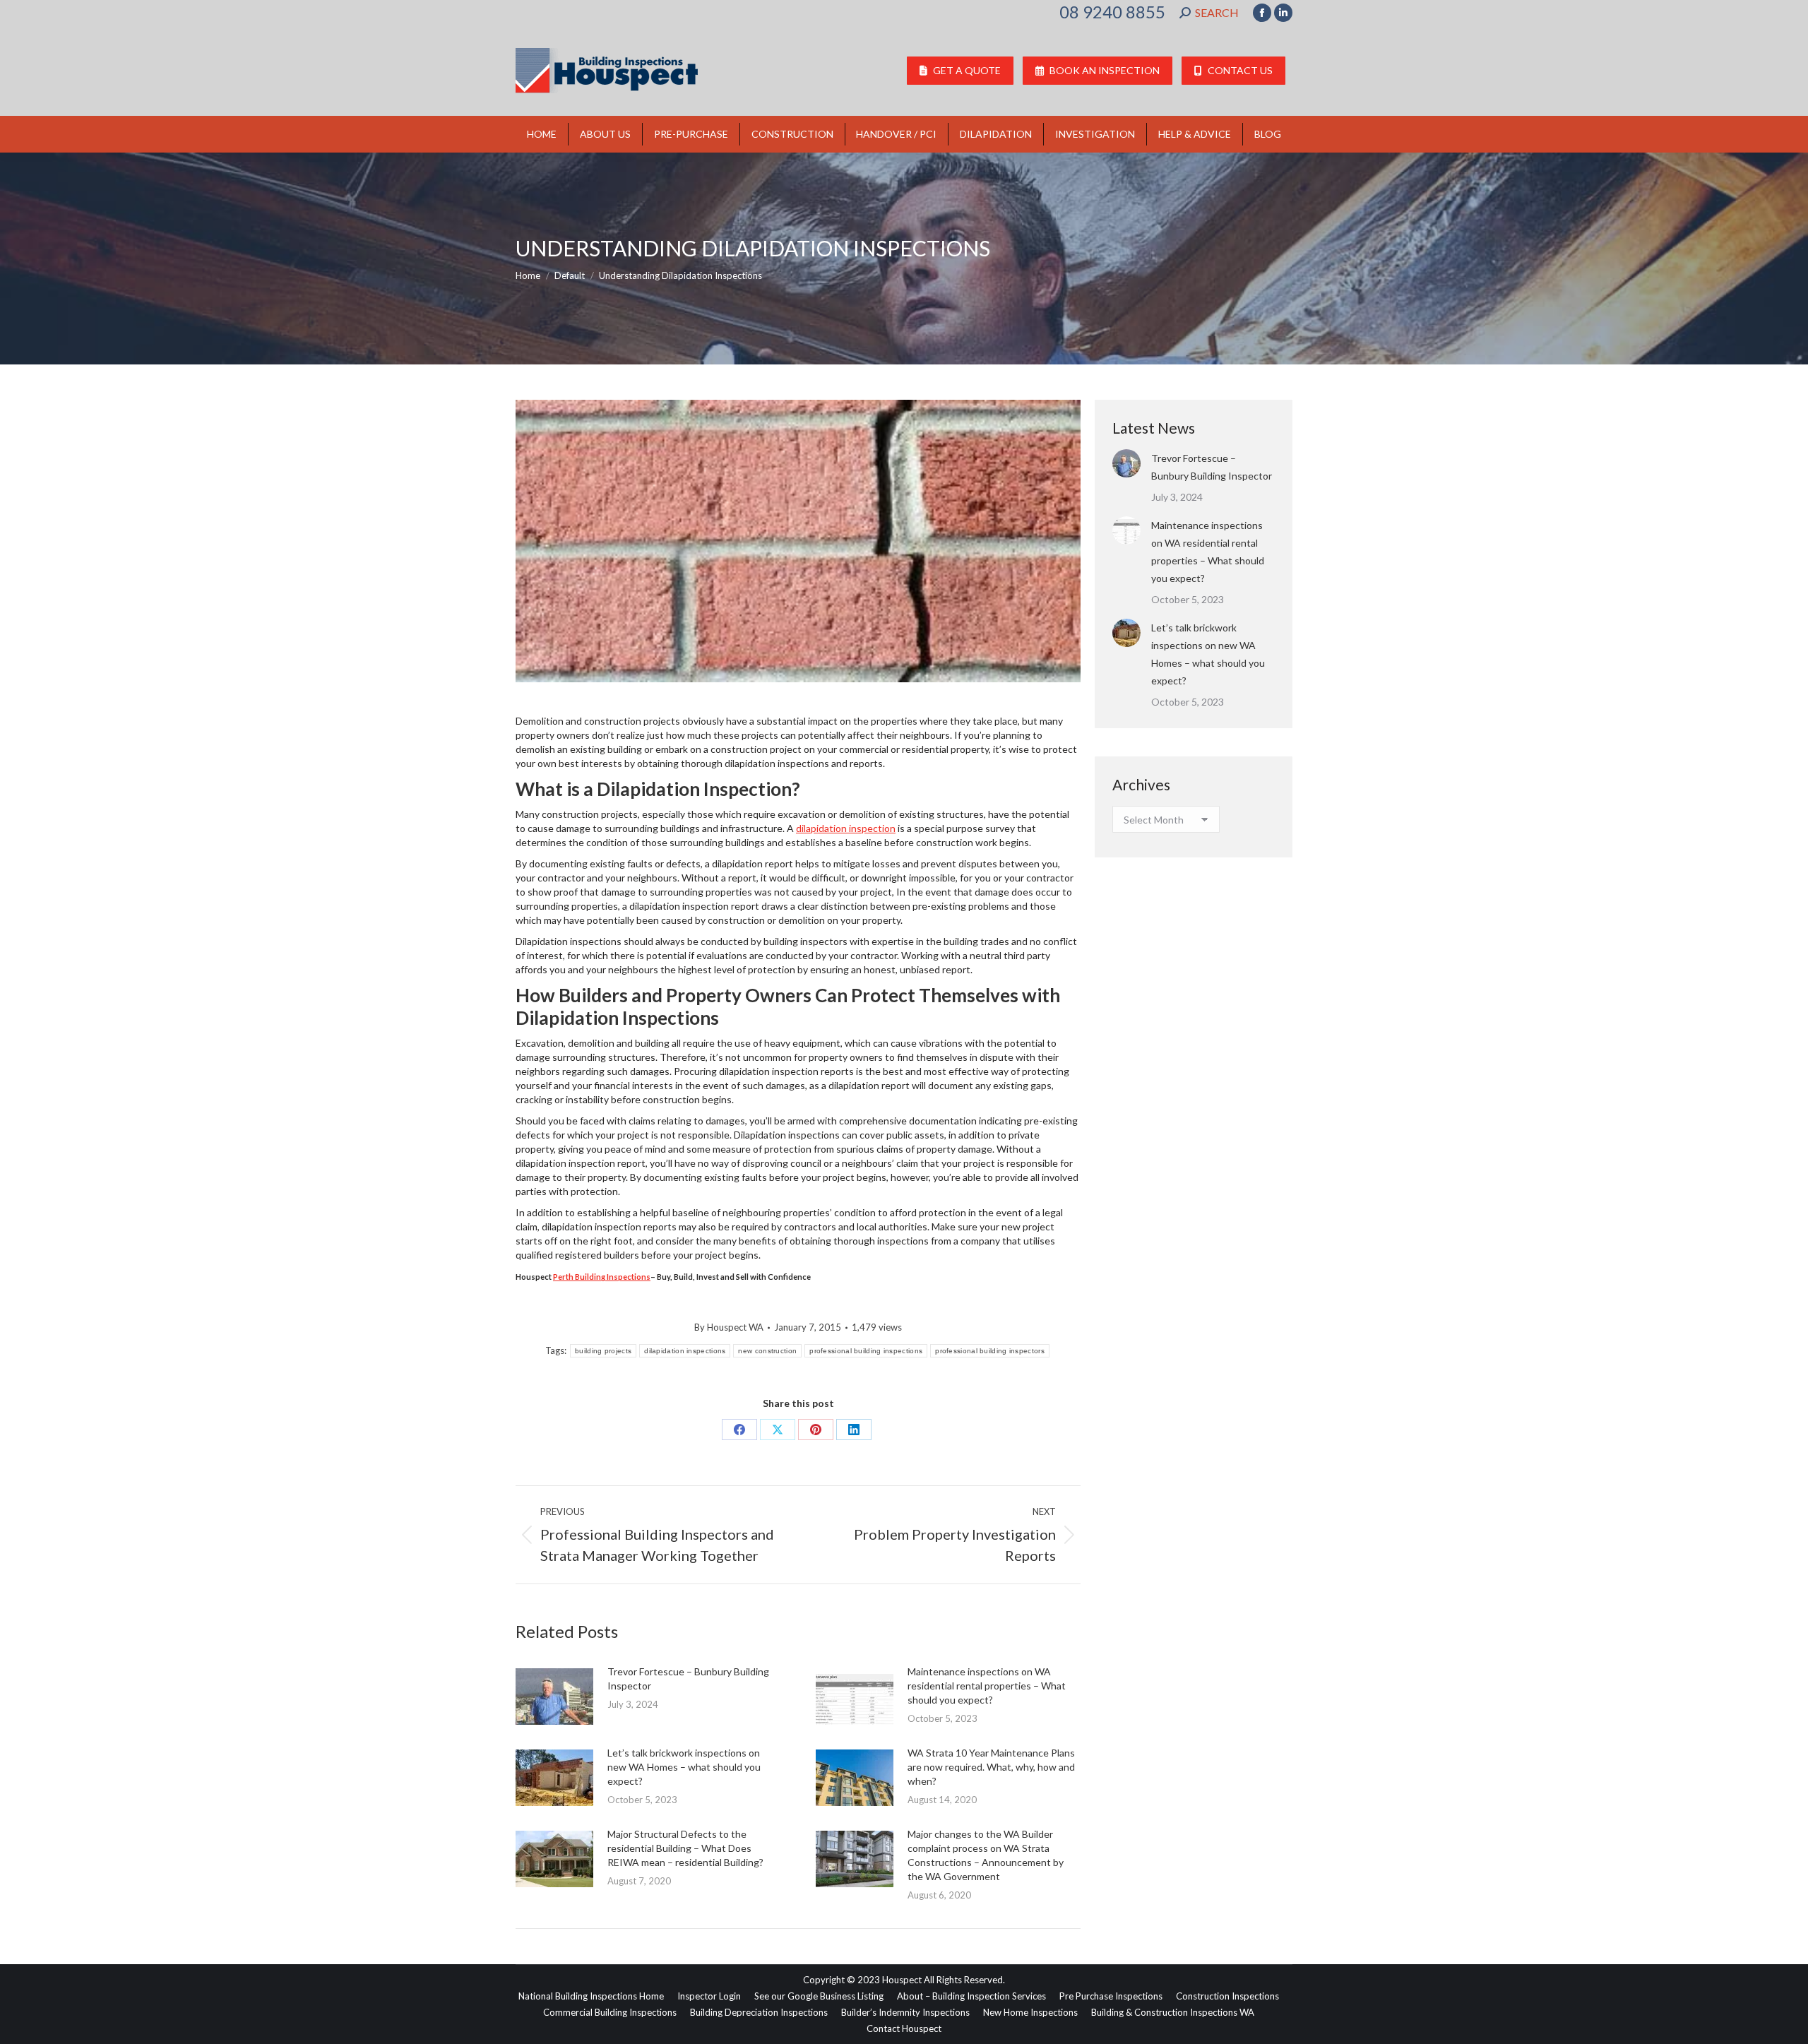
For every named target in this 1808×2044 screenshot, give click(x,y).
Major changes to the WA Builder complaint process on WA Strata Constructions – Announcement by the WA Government (986, 1855)
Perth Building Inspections (602, 1277)
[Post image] (554, 1697)
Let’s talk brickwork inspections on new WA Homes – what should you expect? (684, 1767)
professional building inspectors (990, 1351)
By (729, 1327)
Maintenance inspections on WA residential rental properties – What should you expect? (987, 1686)
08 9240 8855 (1112, 12)
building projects (603, 1351)
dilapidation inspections (685, 1351)
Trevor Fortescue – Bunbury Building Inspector (688, 1678)
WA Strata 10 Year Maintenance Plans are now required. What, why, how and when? (991, 1767)
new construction (767, 1351)
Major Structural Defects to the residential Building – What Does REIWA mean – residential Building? (685, 1848)
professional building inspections (866, 1351)
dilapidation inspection (846, 828)
